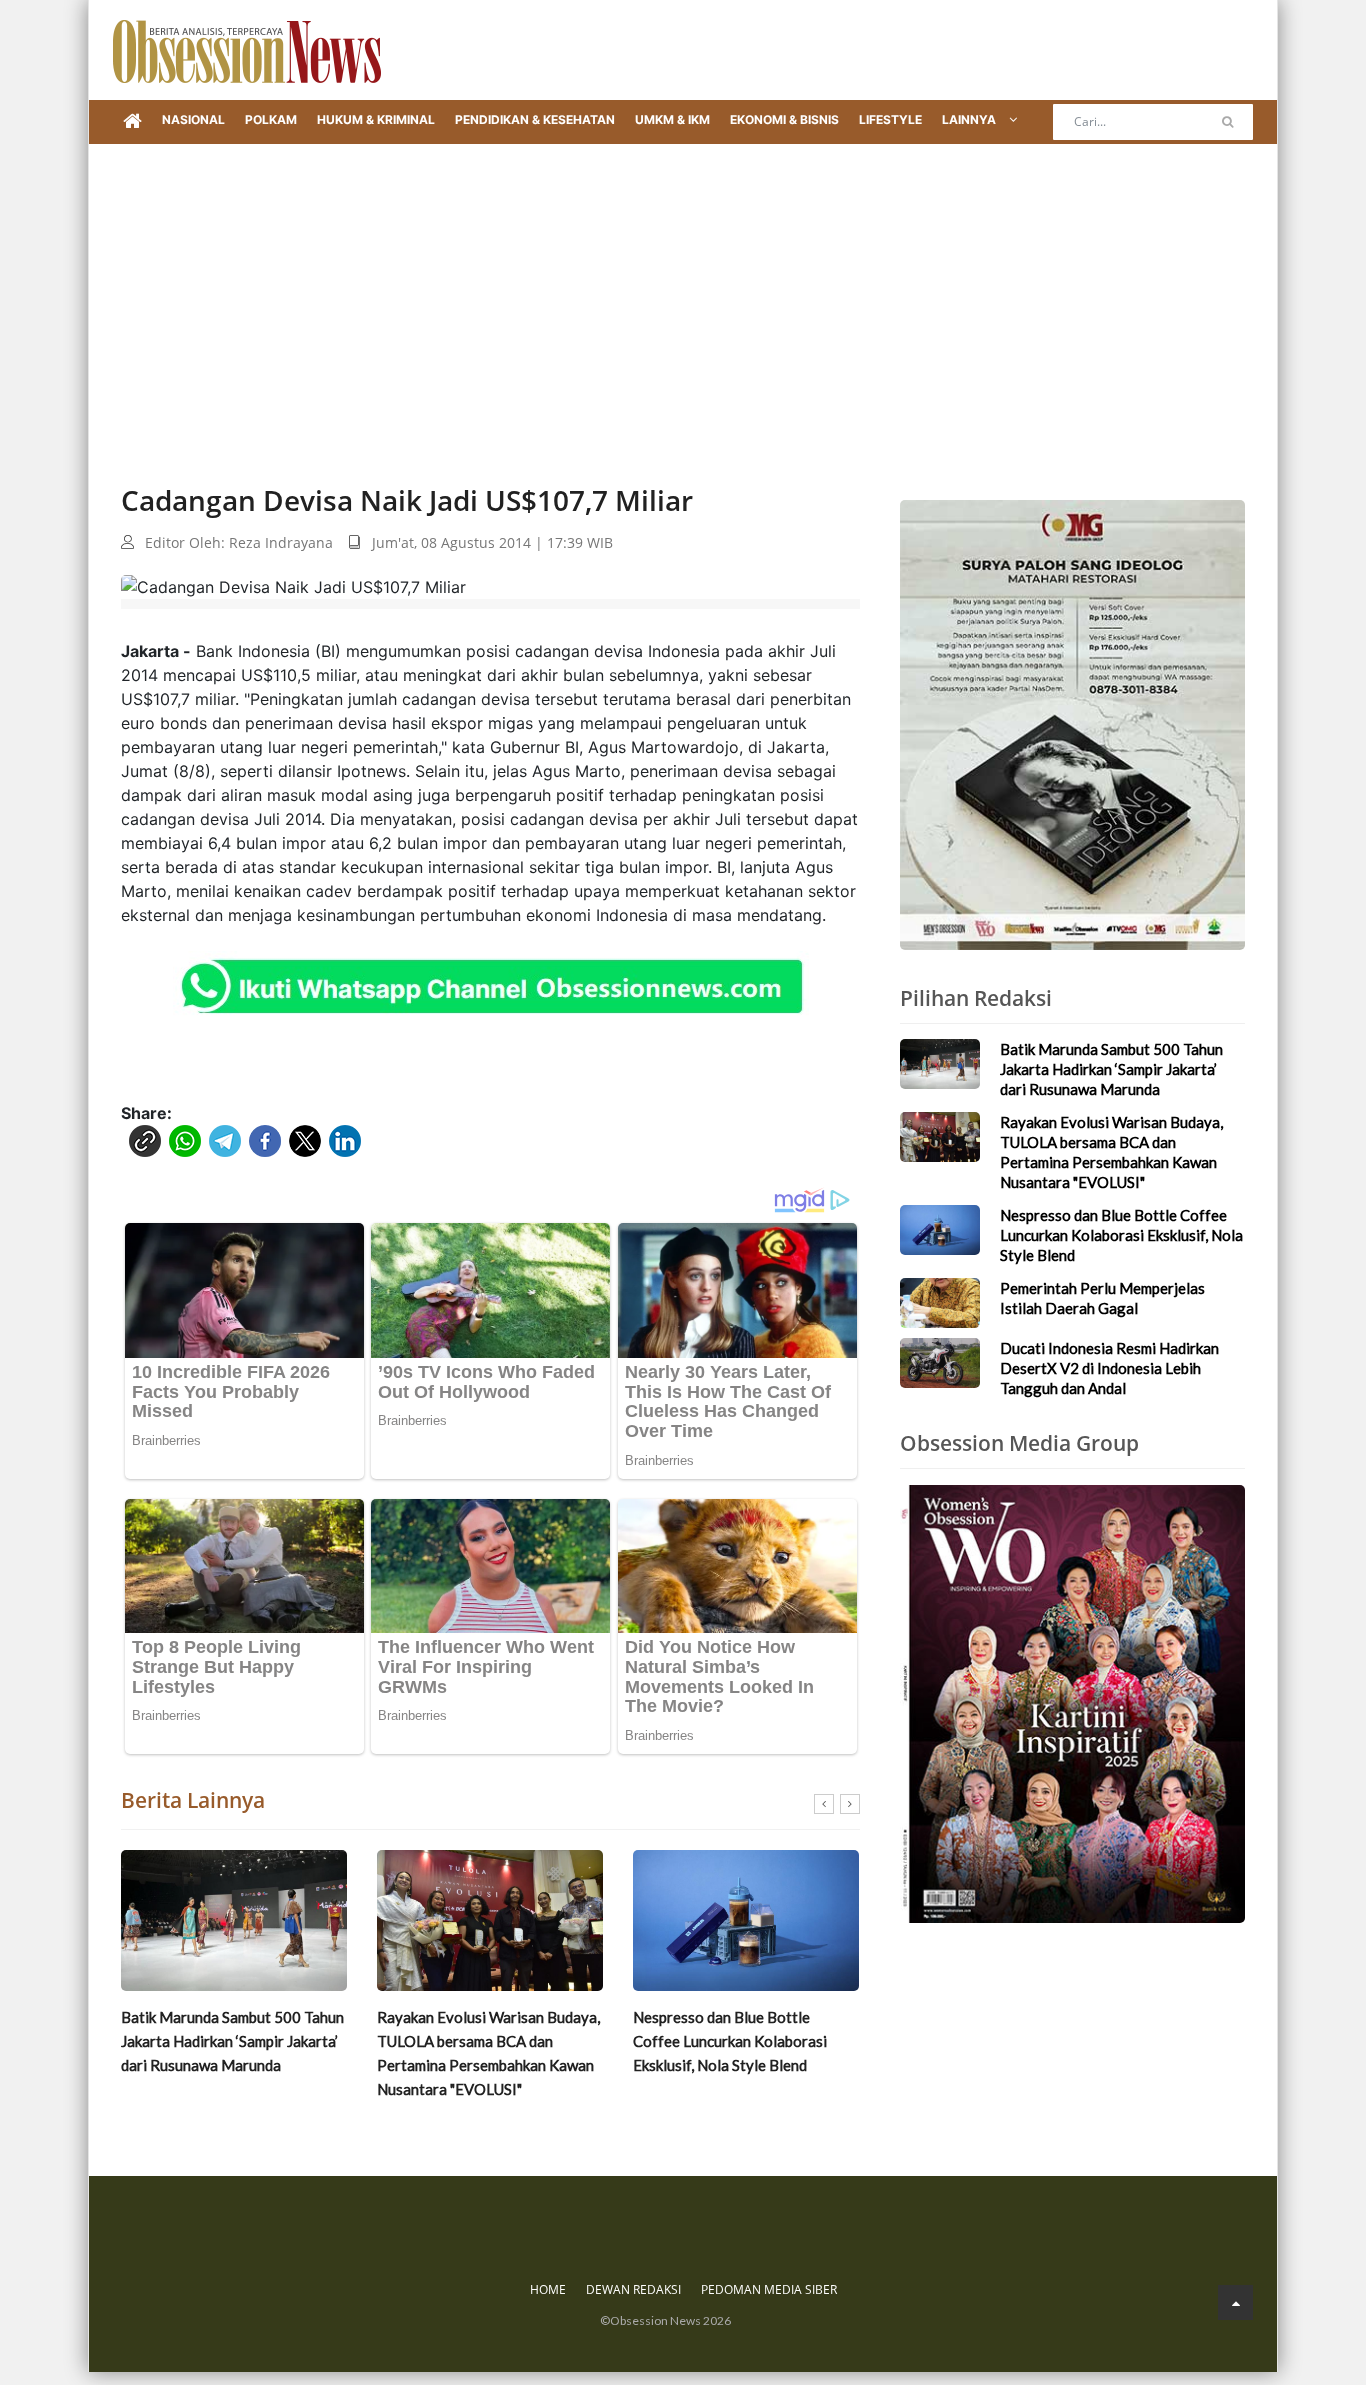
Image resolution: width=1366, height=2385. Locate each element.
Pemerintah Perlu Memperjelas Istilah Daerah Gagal (1102, 1298)
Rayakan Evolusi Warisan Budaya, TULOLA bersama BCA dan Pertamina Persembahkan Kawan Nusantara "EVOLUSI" (488, 2053)
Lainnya (970, 119)
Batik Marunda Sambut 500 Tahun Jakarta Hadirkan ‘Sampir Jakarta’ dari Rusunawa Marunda (232, 2041)
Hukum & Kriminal (376, 119)
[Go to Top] (1235, 2302)
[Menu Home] (132, 122)
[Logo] (247, 50)
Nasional (193, 119)
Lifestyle (890, 119)
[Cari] (1227, 122)
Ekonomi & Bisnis (784, 119)
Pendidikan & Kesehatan (535, 119)
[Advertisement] (683, 294)
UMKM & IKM (672, 119)
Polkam (271, 119)
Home (548, 2289)
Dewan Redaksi (633, 2289)
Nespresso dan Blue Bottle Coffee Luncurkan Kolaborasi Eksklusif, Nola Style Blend (730, 2041)
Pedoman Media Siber (769, 2289)
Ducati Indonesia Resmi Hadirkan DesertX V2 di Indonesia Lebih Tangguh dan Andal (1109, 1368)
